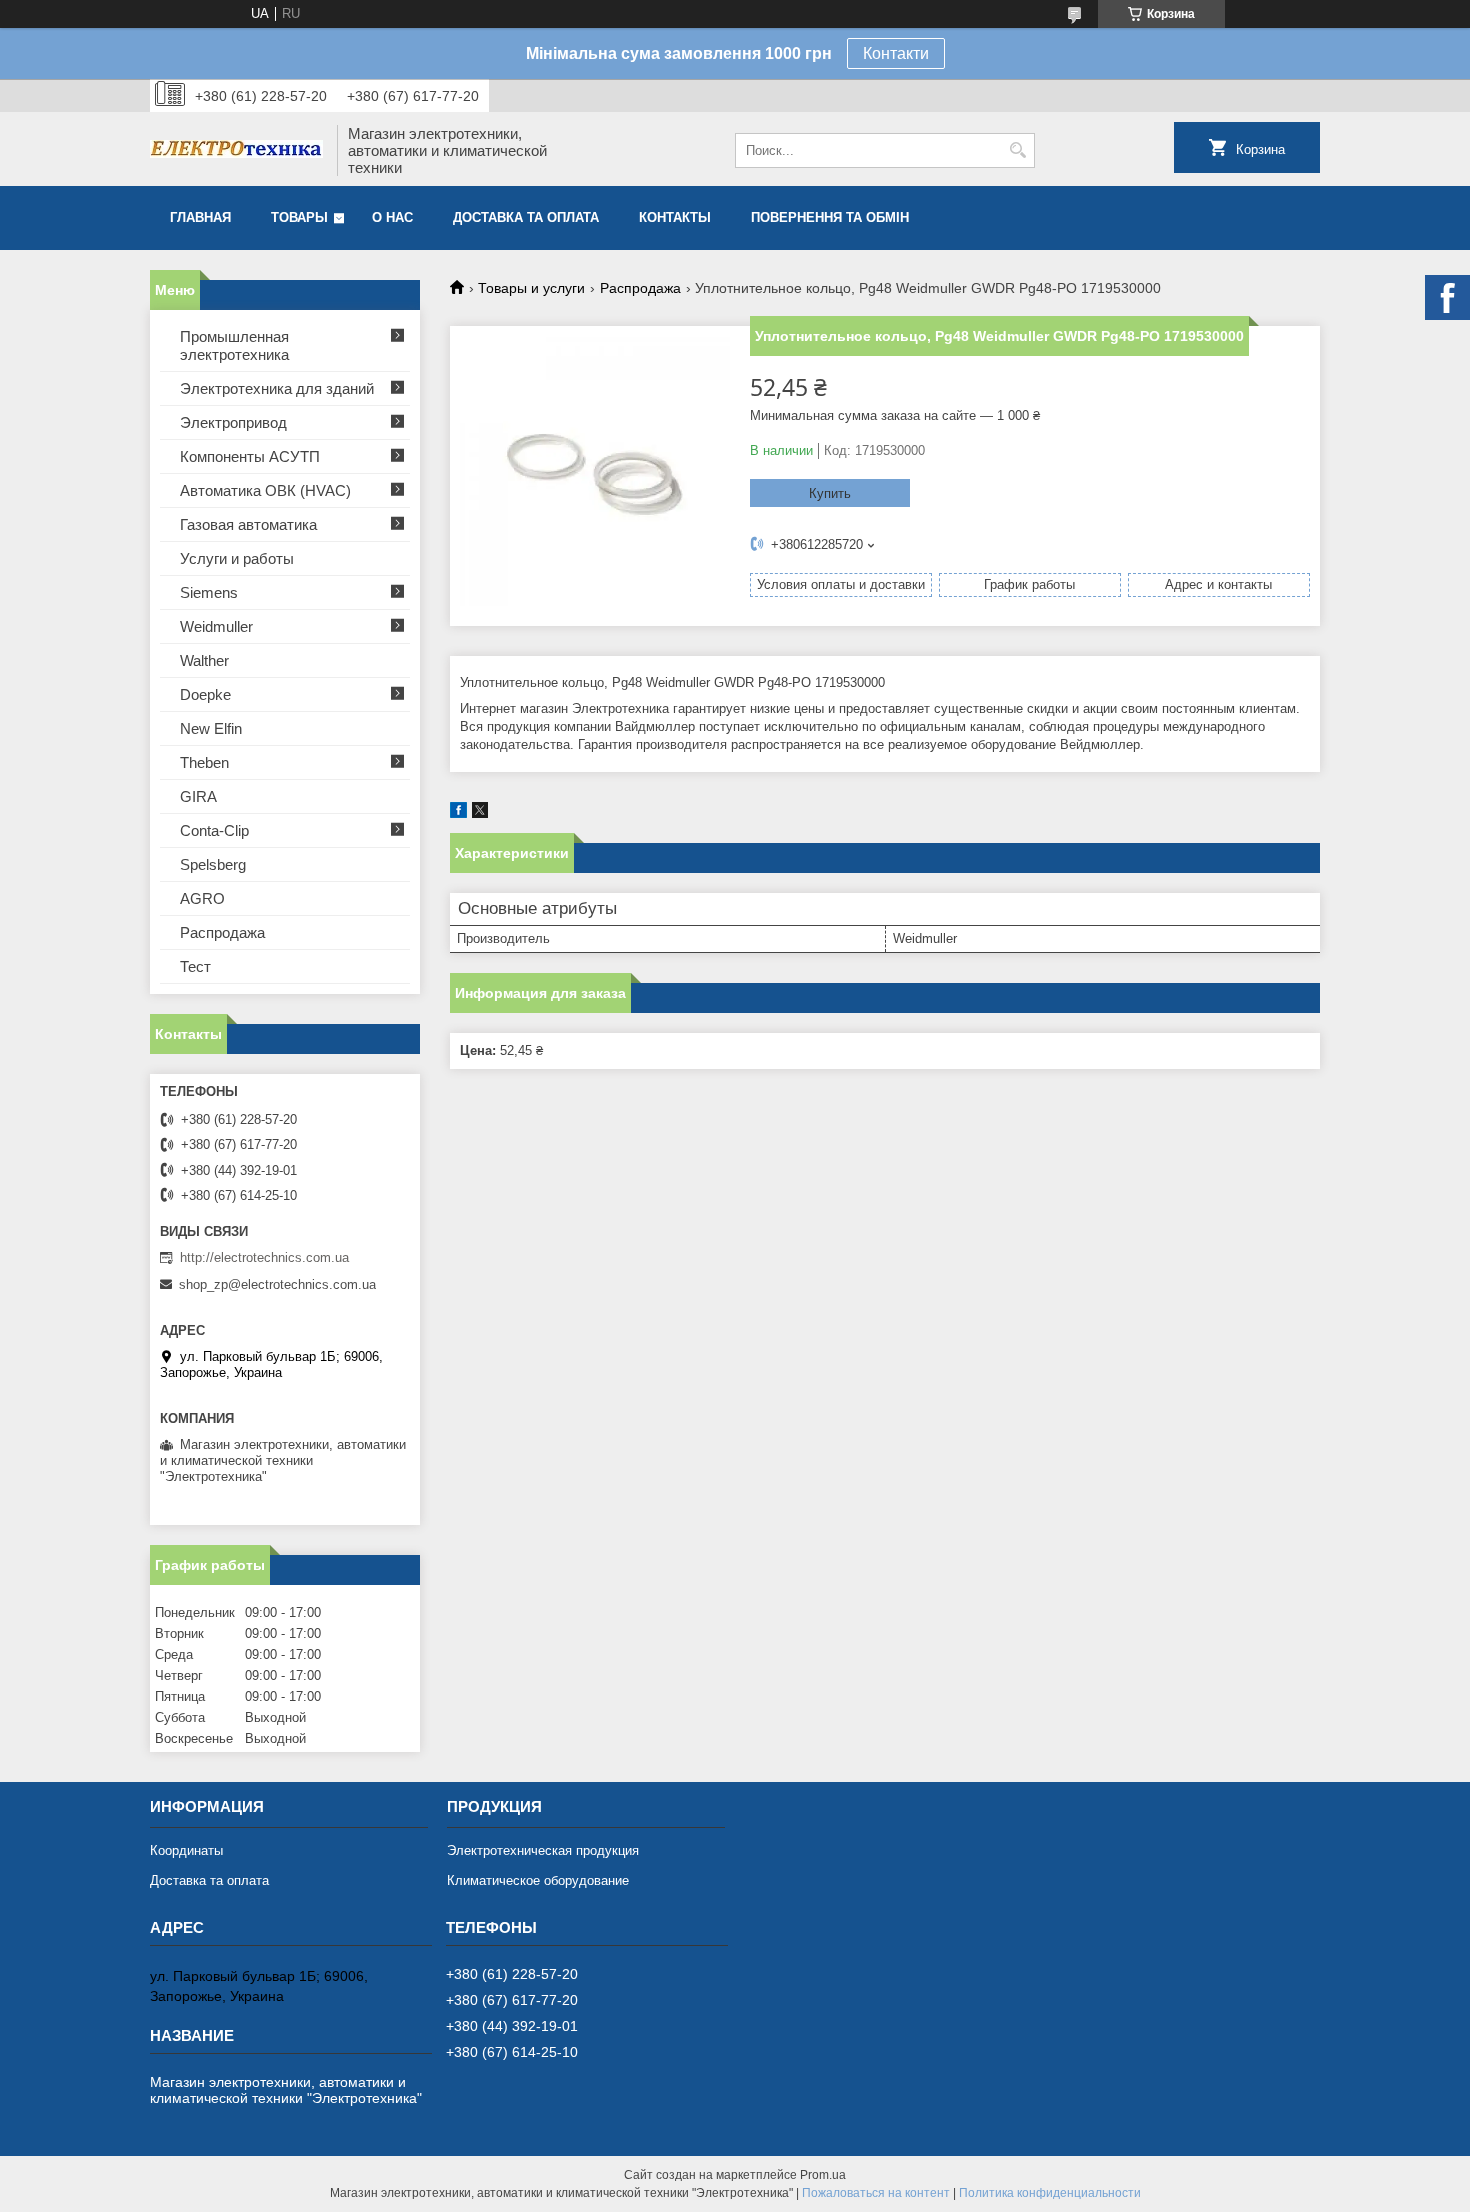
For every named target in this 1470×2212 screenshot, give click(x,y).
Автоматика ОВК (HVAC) (265, 490)
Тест (195, 966)
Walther (204, 660)
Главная (200, 217)
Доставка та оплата (526, 217)
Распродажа (640, 288)
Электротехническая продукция (543, 1850)
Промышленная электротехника (234, 345)
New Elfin (211, 728)
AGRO (202, 898)
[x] (480, 813)
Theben (204, 762)
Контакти (896, 53)
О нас (392, 217)
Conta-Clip (214, 830)
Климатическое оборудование (538, 1880)
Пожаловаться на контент (876, 2193)
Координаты (186, 1850)
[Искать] (1017, 150)
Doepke (205, 694)
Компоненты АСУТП (250, 456)
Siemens (209, 592)
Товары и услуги (531, 288)
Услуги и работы (237, 558)
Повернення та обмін (830, 217)
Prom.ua (823, 2175)
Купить (830, 493)
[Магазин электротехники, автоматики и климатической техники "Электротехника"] (236, 151)
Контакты (675, 217)
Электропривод (233, 422)
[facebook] (458, 813)
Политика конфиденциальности (1050, 2193)
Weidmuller (216, 626)
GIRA (198, 796)
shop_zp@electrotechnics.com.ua (277, 1284)
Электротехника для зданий (277, 388)
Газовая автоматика (248, 524)
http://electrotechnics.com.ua (264, 1257)
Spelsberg (213, 864)
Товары (299, 217)
